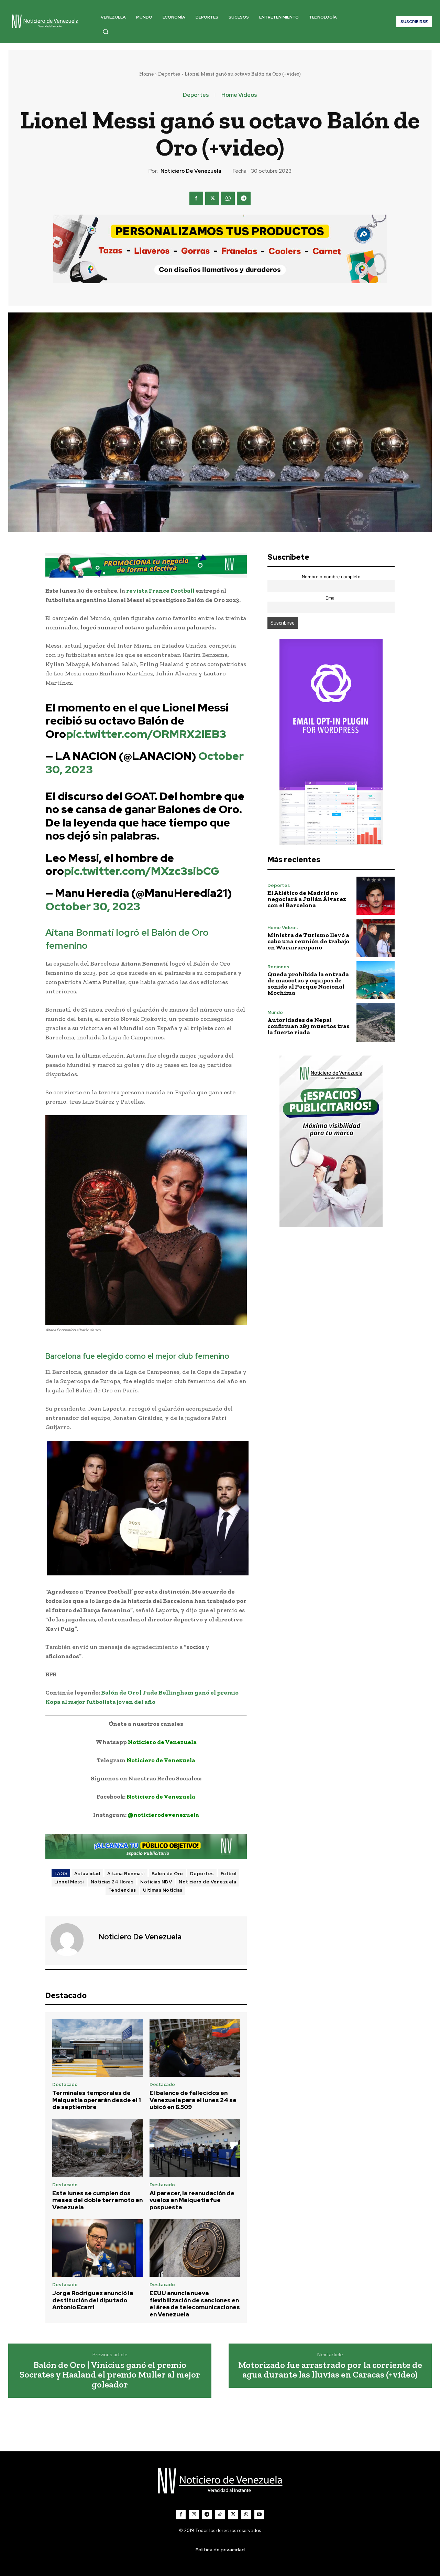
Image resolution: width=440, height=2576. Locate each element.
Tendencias (122, 1890)
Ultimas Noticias (163, 1890)
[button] (106, 32)
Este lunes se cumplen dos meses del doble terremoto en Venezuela (97, 2200)
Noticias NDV (156, 1882)
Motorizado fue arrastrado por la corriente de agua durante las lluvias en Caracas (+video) (330, 2370)
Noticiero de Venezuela (191, 171)
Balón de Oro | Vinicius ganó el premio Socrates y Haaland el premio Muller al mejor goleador (110, 2375)
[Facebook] (196, 198)
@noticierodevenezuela (163, 1815)
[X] (212, 198)
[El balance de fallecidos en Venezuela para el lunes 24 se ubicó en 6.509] (195, 2048)
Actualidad (87, 1874)
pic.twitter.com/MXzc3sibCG (142, 871)
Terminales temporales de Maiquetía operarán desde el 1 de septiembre (97, 2100)
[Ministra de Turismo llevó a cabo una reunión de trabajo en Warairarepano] (376, 938)
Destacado (65, 2084)
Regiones (278, 967)
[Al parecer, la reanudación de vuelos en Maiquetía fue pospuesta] (195, 2148)
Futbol (229, 1874)
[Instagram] (194, 2515)
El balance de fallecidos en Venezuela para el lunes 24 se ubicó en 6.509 (193, 2100)
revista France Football (160, 591)
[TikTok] (220, 2515)
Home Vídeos (239, 95)
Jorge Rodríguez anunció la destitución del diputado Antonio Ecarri (93, 2300)
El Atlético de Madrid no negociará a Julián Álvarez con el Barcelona (307, 899)
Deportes (169, 74)
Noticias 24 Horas (112, 1882)
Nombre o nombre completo (331, 577)
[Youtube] (259, 2515)
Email (331, 598)
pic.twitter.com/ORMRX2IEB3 (146, 734)
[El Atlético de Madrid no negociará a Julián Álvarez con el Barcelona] (376, 896)
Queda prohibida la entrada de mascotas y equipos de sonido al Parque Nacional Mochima (308, 983)
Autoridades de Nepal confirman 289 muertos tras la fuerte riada (309, 1026)
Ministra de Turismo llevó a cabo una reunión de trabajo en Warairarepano (308, 941)
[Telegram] (244, 198)
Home (146, 74)
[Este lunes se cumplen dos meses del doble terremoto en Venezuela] (97, 2148)
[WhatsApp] (228, 198)
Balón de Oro (167, 1874)
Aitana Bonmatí (126, 1874)
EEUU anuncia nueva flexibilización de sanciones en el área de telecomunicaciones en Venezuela (195, 2304)
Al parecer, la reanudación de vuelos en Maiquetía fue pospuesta (192, 2200)
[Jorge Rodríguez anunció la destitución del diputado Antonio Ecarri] (97, 2248)
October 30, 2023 (93, 906)
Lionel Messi (69, 1882)
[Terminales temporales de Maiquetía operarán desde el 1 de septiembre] (97, 2048)
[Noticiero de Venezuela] (71, 1940)
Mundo (275, 1012)
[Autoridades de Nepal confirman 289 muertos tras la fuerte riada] (376, 1022)
